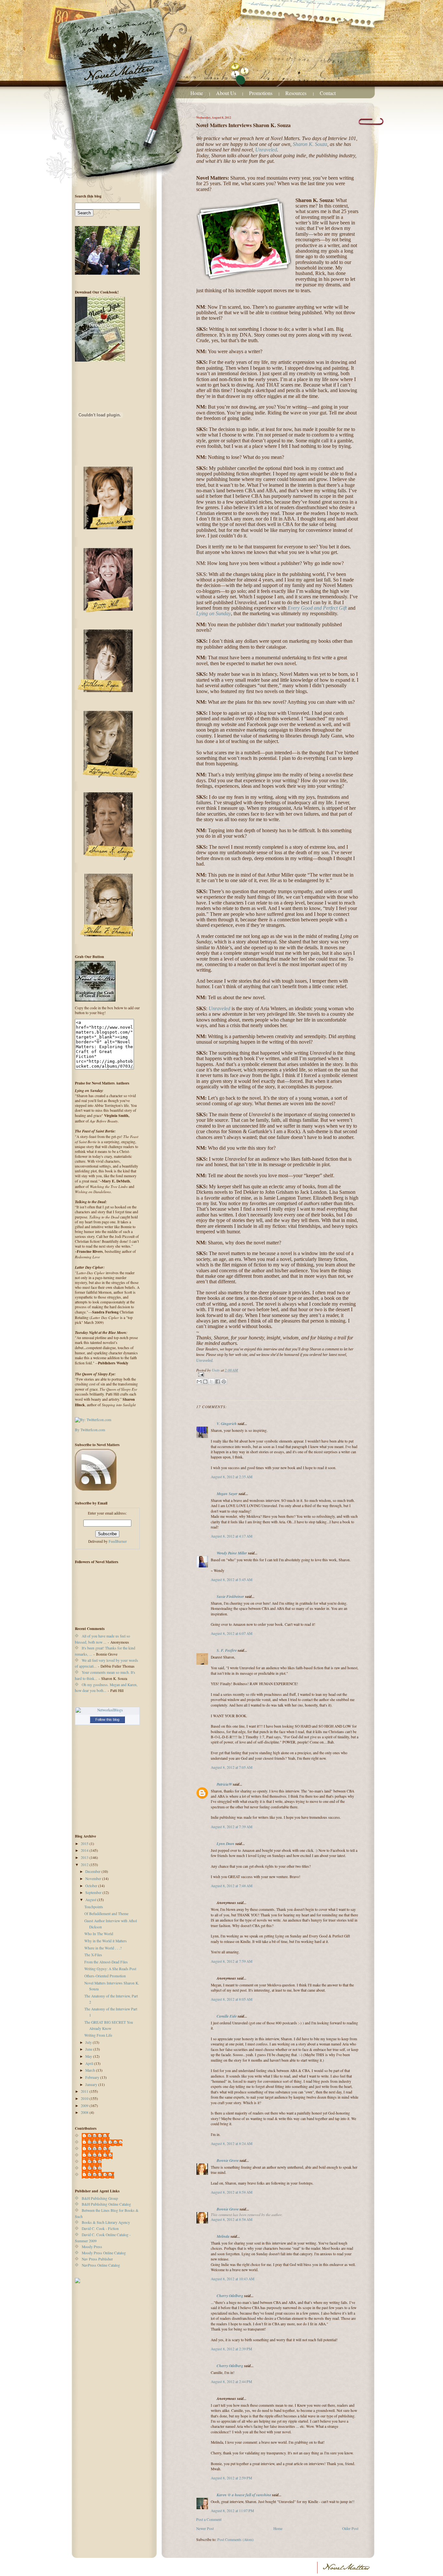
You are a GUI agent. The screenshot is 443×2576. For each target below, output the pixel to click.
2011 (85, 2091)
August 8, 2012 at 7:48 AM (232, 1886)
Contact (328, 93)
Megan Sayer (227, 1494)
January (92, 2085)
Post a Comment (209, 2519)
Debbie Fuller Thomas (105, 2142)
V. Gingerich (227, 1424)
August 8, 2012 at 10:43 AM (233, 2279)
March (91, 2070)
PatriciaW (224, 1784)
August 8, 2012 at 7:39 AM (232, 1827)
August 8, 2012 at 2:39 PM (231, 2349)
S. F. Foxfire (227, 1650)
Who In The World (99, 1934)
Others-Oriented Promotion (105, 1976)
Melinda (223, 2236)
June (89, 2049)
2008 (85, 2112)
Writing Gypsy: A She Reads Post (110, 1969)
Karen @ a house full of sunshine (244, 2495)
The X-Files (93, 1955)
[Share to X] (211, 1382)
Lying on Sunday (214, 613)
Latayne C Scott (100, 2155)
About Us (226, 93)
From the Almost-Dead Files (106, 1962)
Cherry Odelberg (230, 2296)
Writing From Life (98, 2035)
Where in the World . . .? (103, 1948)
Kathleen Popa (99, 2149)
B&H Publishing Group (100, 2198)
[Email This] (199, 1382)
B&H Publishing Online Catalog (106, 2204)
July (89, 2042)
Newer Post (205, 2528)
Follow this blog (107, 1719)
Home (197, 93)
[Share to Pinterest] (224, 1382)
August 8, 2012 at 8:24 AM (232, 2144)
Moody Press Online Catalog (104, 2253)
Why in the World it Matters (106, 1941)
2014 (85, 1850)
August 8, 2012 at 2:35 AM (232, 1477)
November (94, 1879)
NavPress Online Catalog (101, 2265)
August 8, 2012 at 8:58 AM (232, 2192)
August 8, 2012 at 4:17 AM (232, 1536)
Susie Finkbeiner (230, 1596)
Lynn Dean (226, 1844)
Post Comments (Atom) (235, 2540)
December (93, 1871)
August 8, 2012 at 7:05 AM (232, 1767)
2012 (85, 1865)
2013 (85, 1857)
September (94, 1893)
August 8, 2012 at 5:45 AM (232, 1580)
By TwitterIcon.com (90, 1430)
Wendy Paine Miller (232, 1553)
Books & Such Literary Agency (106, 2222)
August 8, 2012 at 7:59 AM (232, 1961)
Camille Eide (227, 2016)
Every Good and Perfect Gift (317, 608)
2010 (85, 2098)
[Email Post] (277, 1375)
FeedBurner (118, 1541)
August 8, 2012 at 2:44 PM (231, 2382)
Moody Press (92, 2247)
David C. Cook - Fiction (100, 2229)
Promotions (261, 93)
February (93, 2077)
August (91, 1900)
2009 (85, 2106)
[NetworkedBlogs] (107, 1710)
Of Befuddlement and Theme (106, 1914)
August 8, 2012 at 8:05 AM (232, 1999)
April (90, 2063)
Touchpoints (94, 1907)
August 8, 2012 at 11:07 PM (232, 2511)
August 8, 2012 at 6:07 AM (232, 1633)
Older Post (350, 2528)
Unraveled (266, 150)
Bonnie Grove (228, 2160)
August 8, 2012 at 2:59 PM (231, 2478)
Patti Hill (95, 2162)
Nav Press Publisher (97, 2259)
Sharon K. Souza (310, 144)
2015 (85, 1844)
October (92, 1886)
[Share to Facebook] (218, 1382)
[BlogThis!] (205, 1382)
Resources (297, 93)
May (89, 2056)
